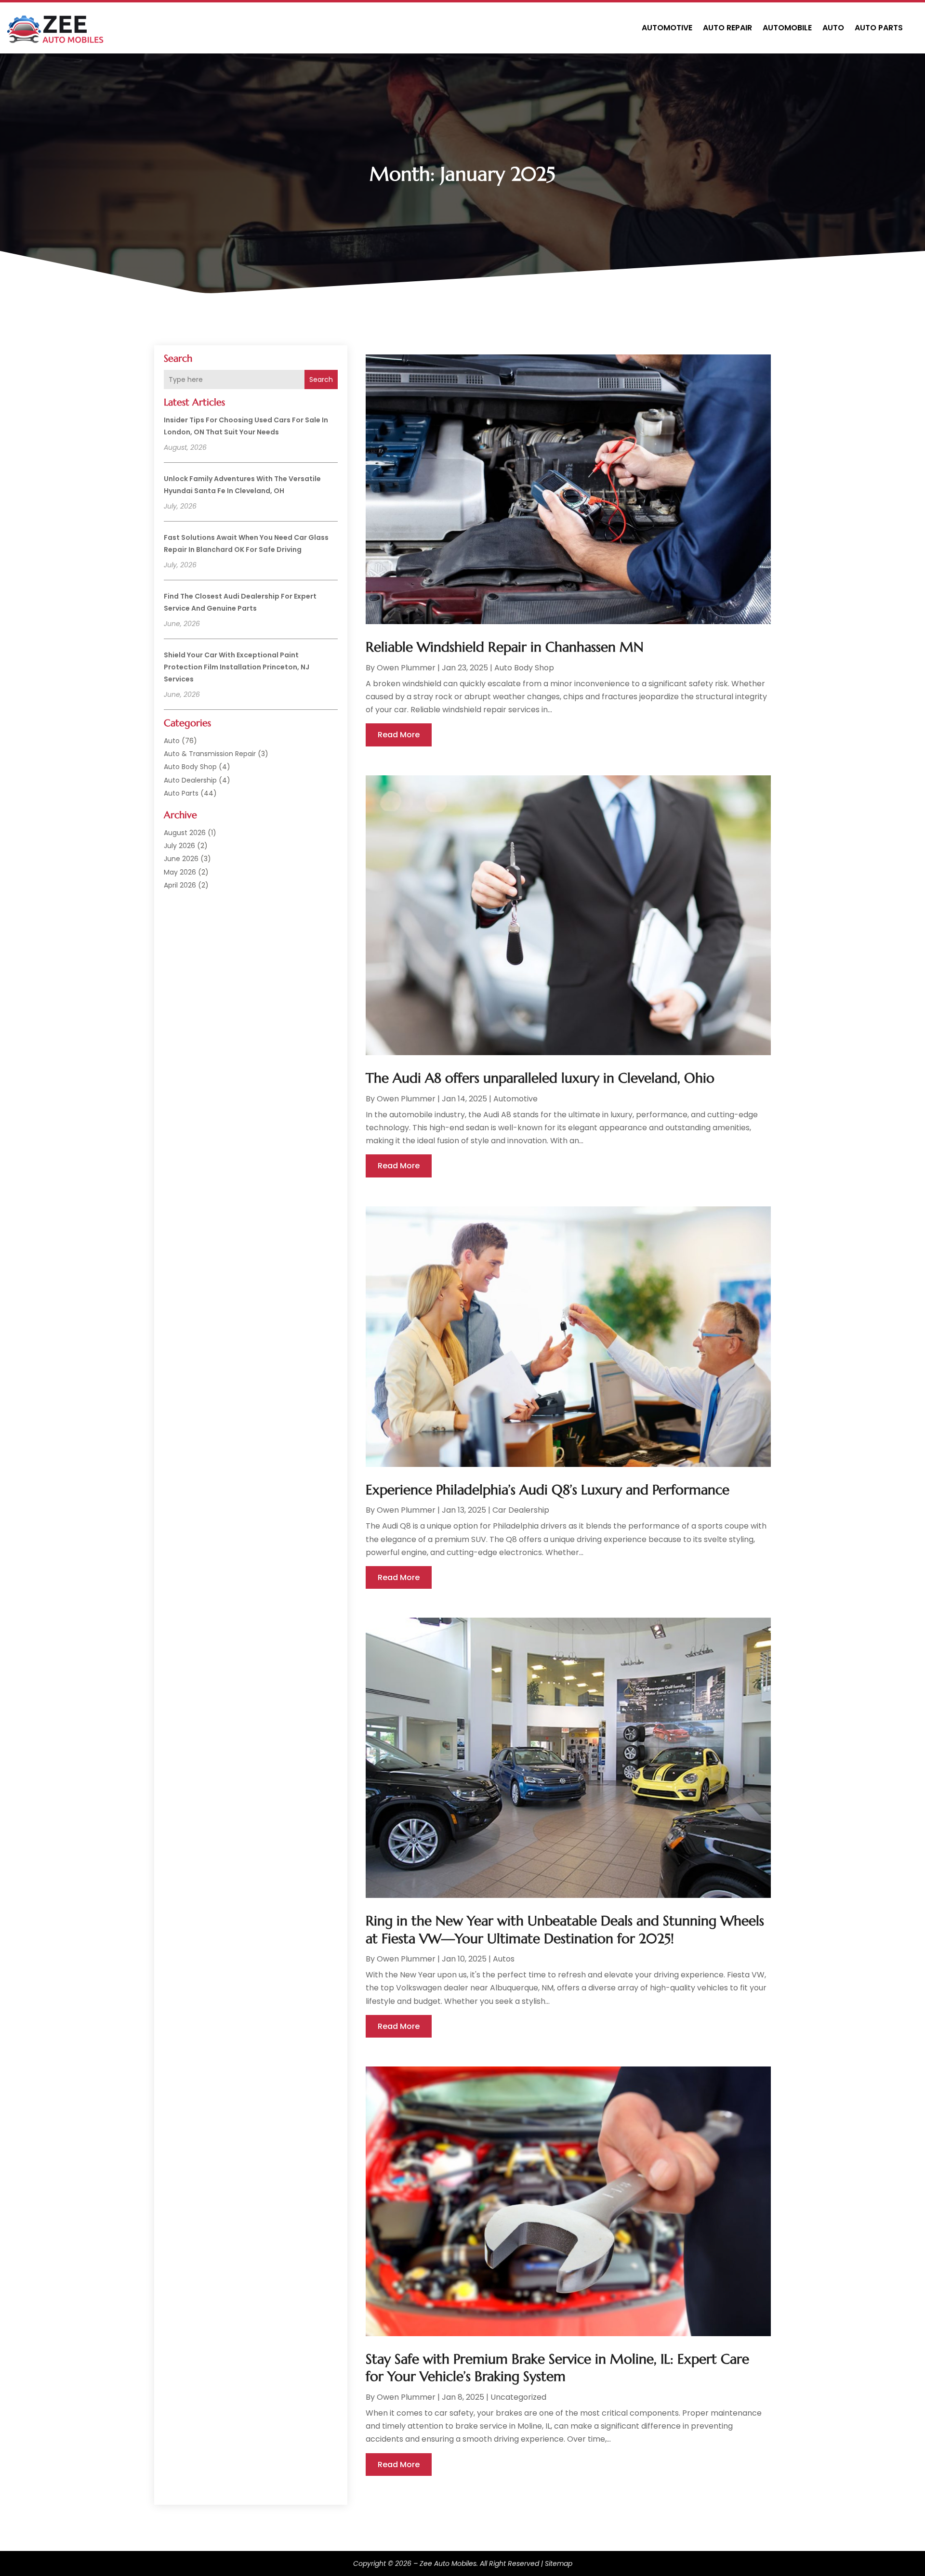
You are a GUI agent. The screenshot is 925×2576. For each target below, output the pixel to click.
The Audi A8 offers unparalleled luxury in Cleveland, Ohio (540, 1078)
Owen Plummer (406, 668)
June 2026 (181, 859)
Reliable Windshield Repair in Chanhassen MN (505, 647)
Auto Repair (727, 28)
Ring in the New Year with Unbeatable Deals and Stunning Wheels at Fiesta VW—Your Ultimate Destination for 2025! (565, 1929)
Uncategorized (518, 2397)
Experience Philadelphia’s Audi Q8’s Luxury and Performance (548, 1490)
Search (321, 379)
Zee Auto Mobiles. (449, 2563)
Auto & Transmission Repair (210, 754)
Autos (504, 1959)
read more (399, 735)
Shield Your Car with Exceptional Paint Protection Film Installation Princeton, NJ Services (237, 667)
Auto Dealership (190, 780)
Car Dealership (521, 1510)
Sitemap (559, 2563)
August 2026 (185, 833)
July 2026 (179, 846)
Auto (833, 28)
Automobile (787, 28)
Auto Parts (879, 28)
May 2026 (180, 872)
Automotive (667, 28)
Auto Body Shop (190, 767)
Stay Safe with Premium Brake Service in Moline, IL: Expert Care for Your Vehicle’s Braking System (557, 2368)
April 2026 (180, 885)
